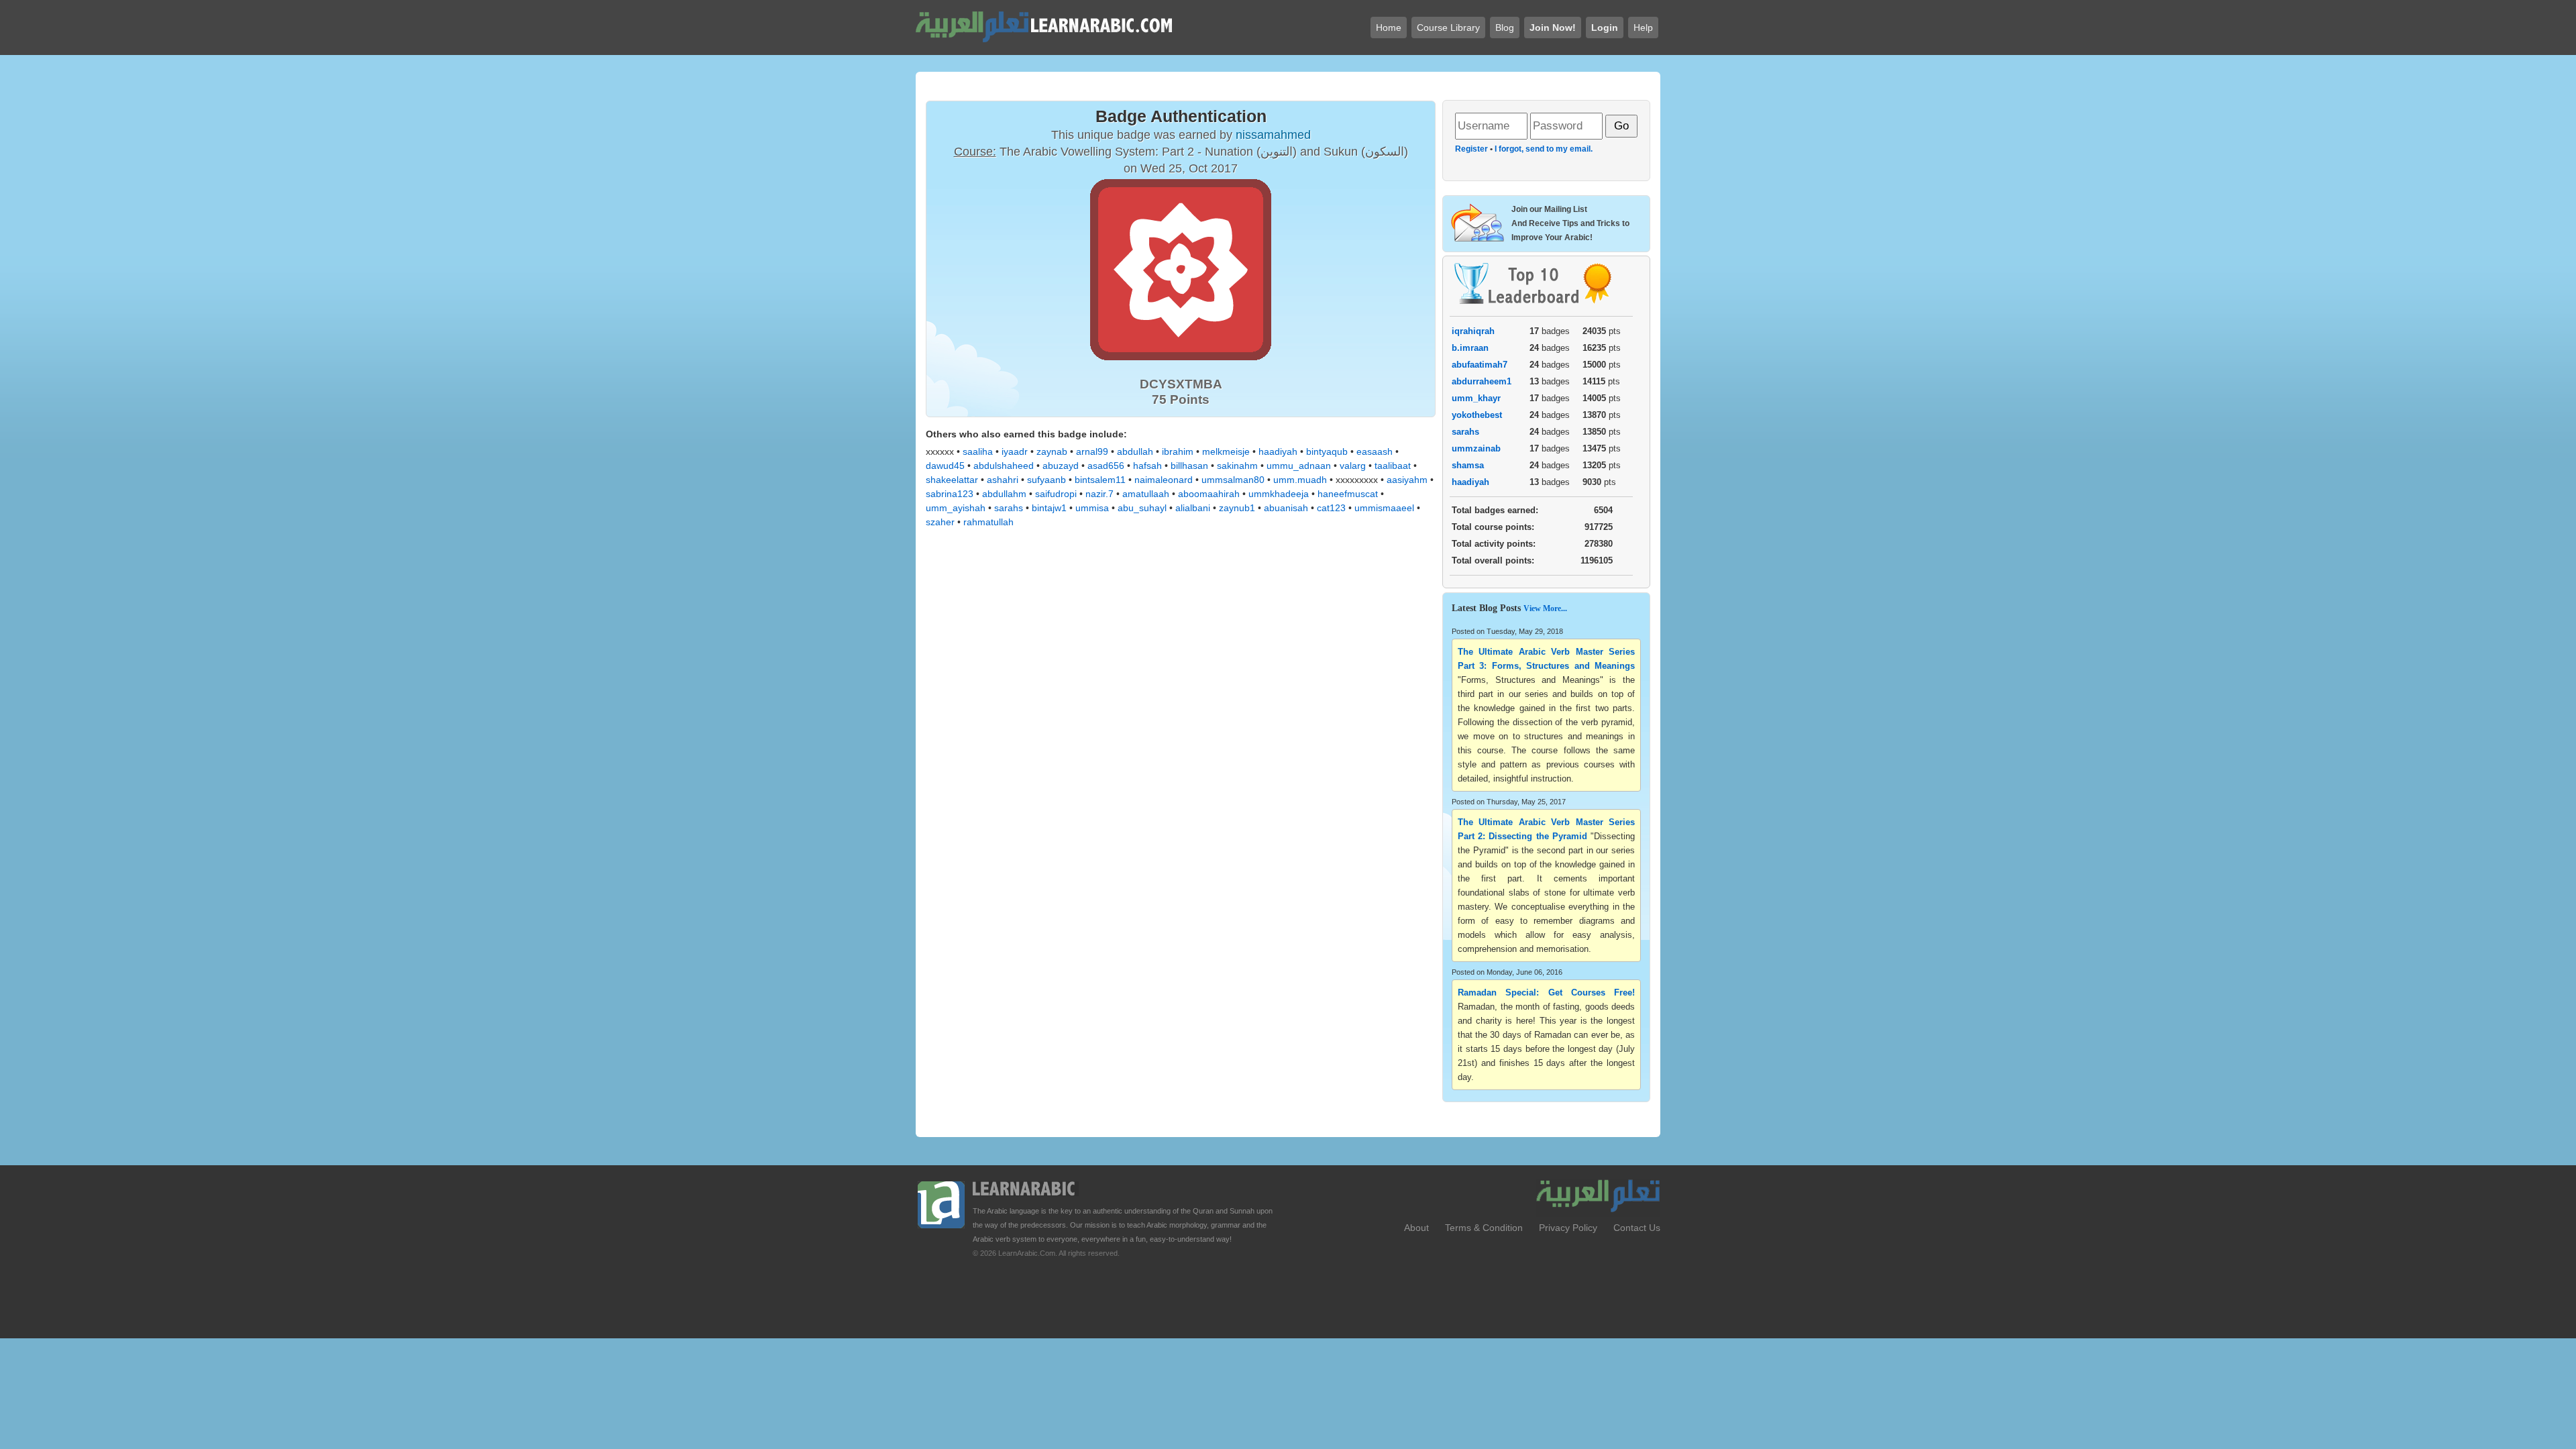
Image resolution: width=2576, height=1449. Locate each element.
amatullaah (1146, 494)
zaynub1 (1237, 508)
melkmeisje (1226, 451)
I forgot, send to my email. (1544, 149)
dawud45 (945, 466)
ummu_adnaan (1299, 466)
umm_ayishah (956, 508)
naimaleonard (1164, 480)
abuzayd (1061, 466)
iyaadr (1015, 451)
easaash (1375, 451)
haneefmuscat (1348, 494)
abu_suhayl (1142, 508)
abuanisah (1286, 508)
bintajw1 (1049, 508)
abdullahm (1004, 494)
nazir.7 (1099, 494)
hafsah (1147, 466)
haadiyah (1278, 451)
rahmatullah (988, 522)
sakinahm (1237, 466)
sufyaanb (1046, 480)
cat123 (1331, 508)
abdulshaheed (1004, 466)
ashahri (1003, 480)
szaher (940, 522)
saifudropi (1056, 494)
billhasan (1189, 466)
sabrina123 (950, 494)
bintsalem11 (1100, 480)
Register (1471, 149)
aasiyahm (1407, 480)
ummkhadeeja (1279, 494)
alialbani (1193, 508)
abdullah (1135, 451)
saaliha (978, 451)
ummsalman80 (1233, 480)
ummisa (1092, 508)
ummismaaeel (1384, 508)
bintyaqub (1327, 451)
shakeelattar (952, 480)
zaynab (1052, 451)
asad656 (1106, 466)
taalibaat (1393, 466)
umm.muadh (1300, 480)
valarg (1353, 466)
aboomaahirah (1209, 494)
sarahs (1009, 508)
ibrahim (1178, 451)
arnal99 (1092, 451)
